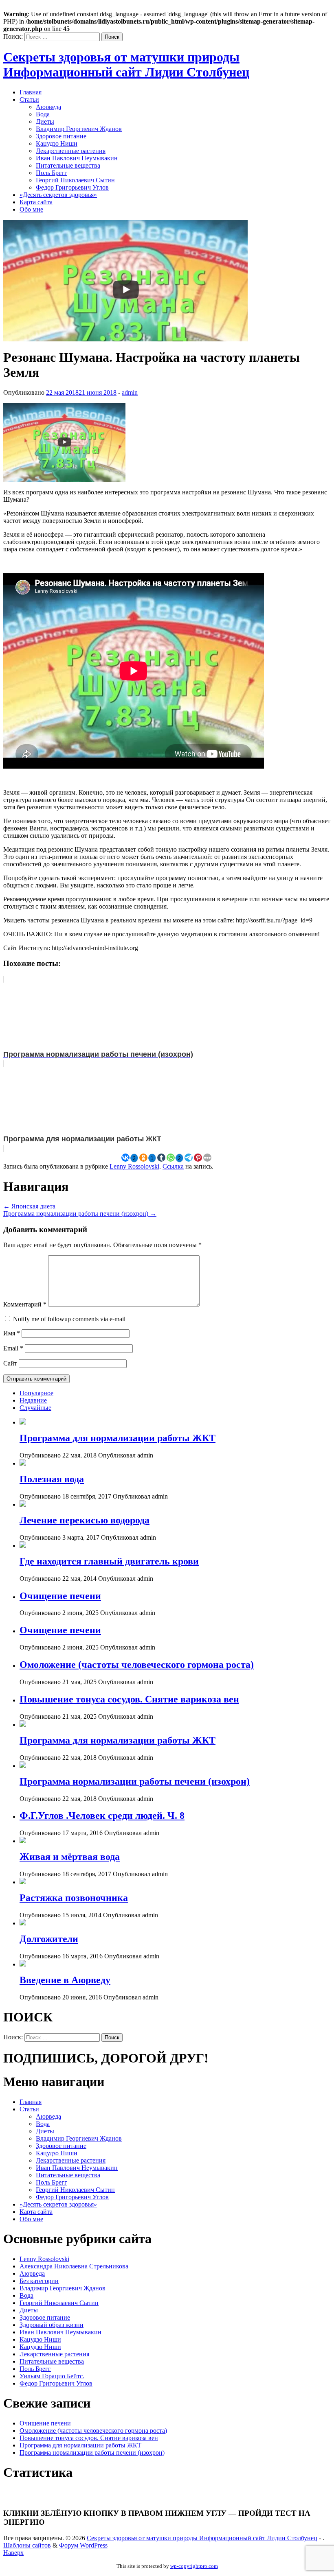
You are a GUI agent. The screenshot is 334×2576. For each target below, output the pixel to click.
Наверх (13, 2553)
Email (13, 1348)
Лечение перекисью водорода (85, 1520)
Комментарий (25, 1304)
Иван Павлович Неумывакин (77, 158)
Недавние (33, 1400)
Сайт (10, 1363)
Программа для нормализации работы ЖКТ (118, 1438)
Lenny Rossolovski (134, 1166)
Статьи (29, 99)
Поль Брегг (52, 173)
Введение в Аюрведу (65, 1980)
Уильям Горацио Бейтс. (52, 2376)
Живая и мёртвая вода (70, 1857)
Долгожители (49, 1939)
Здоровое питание (61, 136)
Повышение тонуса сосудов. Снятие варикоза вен (129, 1699)
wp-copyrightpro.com (194, 2566)
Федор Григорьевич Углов (72, 187)
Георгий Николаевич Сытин (75, 180)
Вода (43, 114)
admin (130, 392)
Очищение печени (60, 1596)
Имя (12, 1333)
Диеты (45, 121)
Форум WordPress (83, 2545)
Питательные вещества (68, 165)
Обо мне (31, 209)
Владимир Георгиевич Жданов (79, 129)
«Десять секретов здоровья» (58, 195)
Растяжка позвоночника (74, 1898)
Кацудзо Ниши (57, 143)
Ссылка (173, 1166)
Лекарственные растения (71, 151)
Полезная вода (52, 1479)
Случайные (35, 1408)
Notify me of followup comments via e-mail (69, 1319)
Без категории (39, 2281)
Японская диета (29, 1206)
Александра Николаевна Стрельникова (74, 2266)
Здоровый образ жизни (52, 2325)
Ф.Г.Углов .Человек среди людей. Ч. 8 (102, 1816)
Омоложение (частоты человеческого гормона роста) (137, 1665)
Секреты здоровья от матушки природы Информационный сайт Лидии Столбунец (126, 64)
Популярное (36, 1393)
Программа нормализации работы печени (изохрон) (80, 1214)
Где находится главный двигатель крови (109, 1561)
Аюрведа (48, 107)
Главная (31, 92)
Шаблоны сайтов (27, 2545)
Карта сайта (36, 202)
